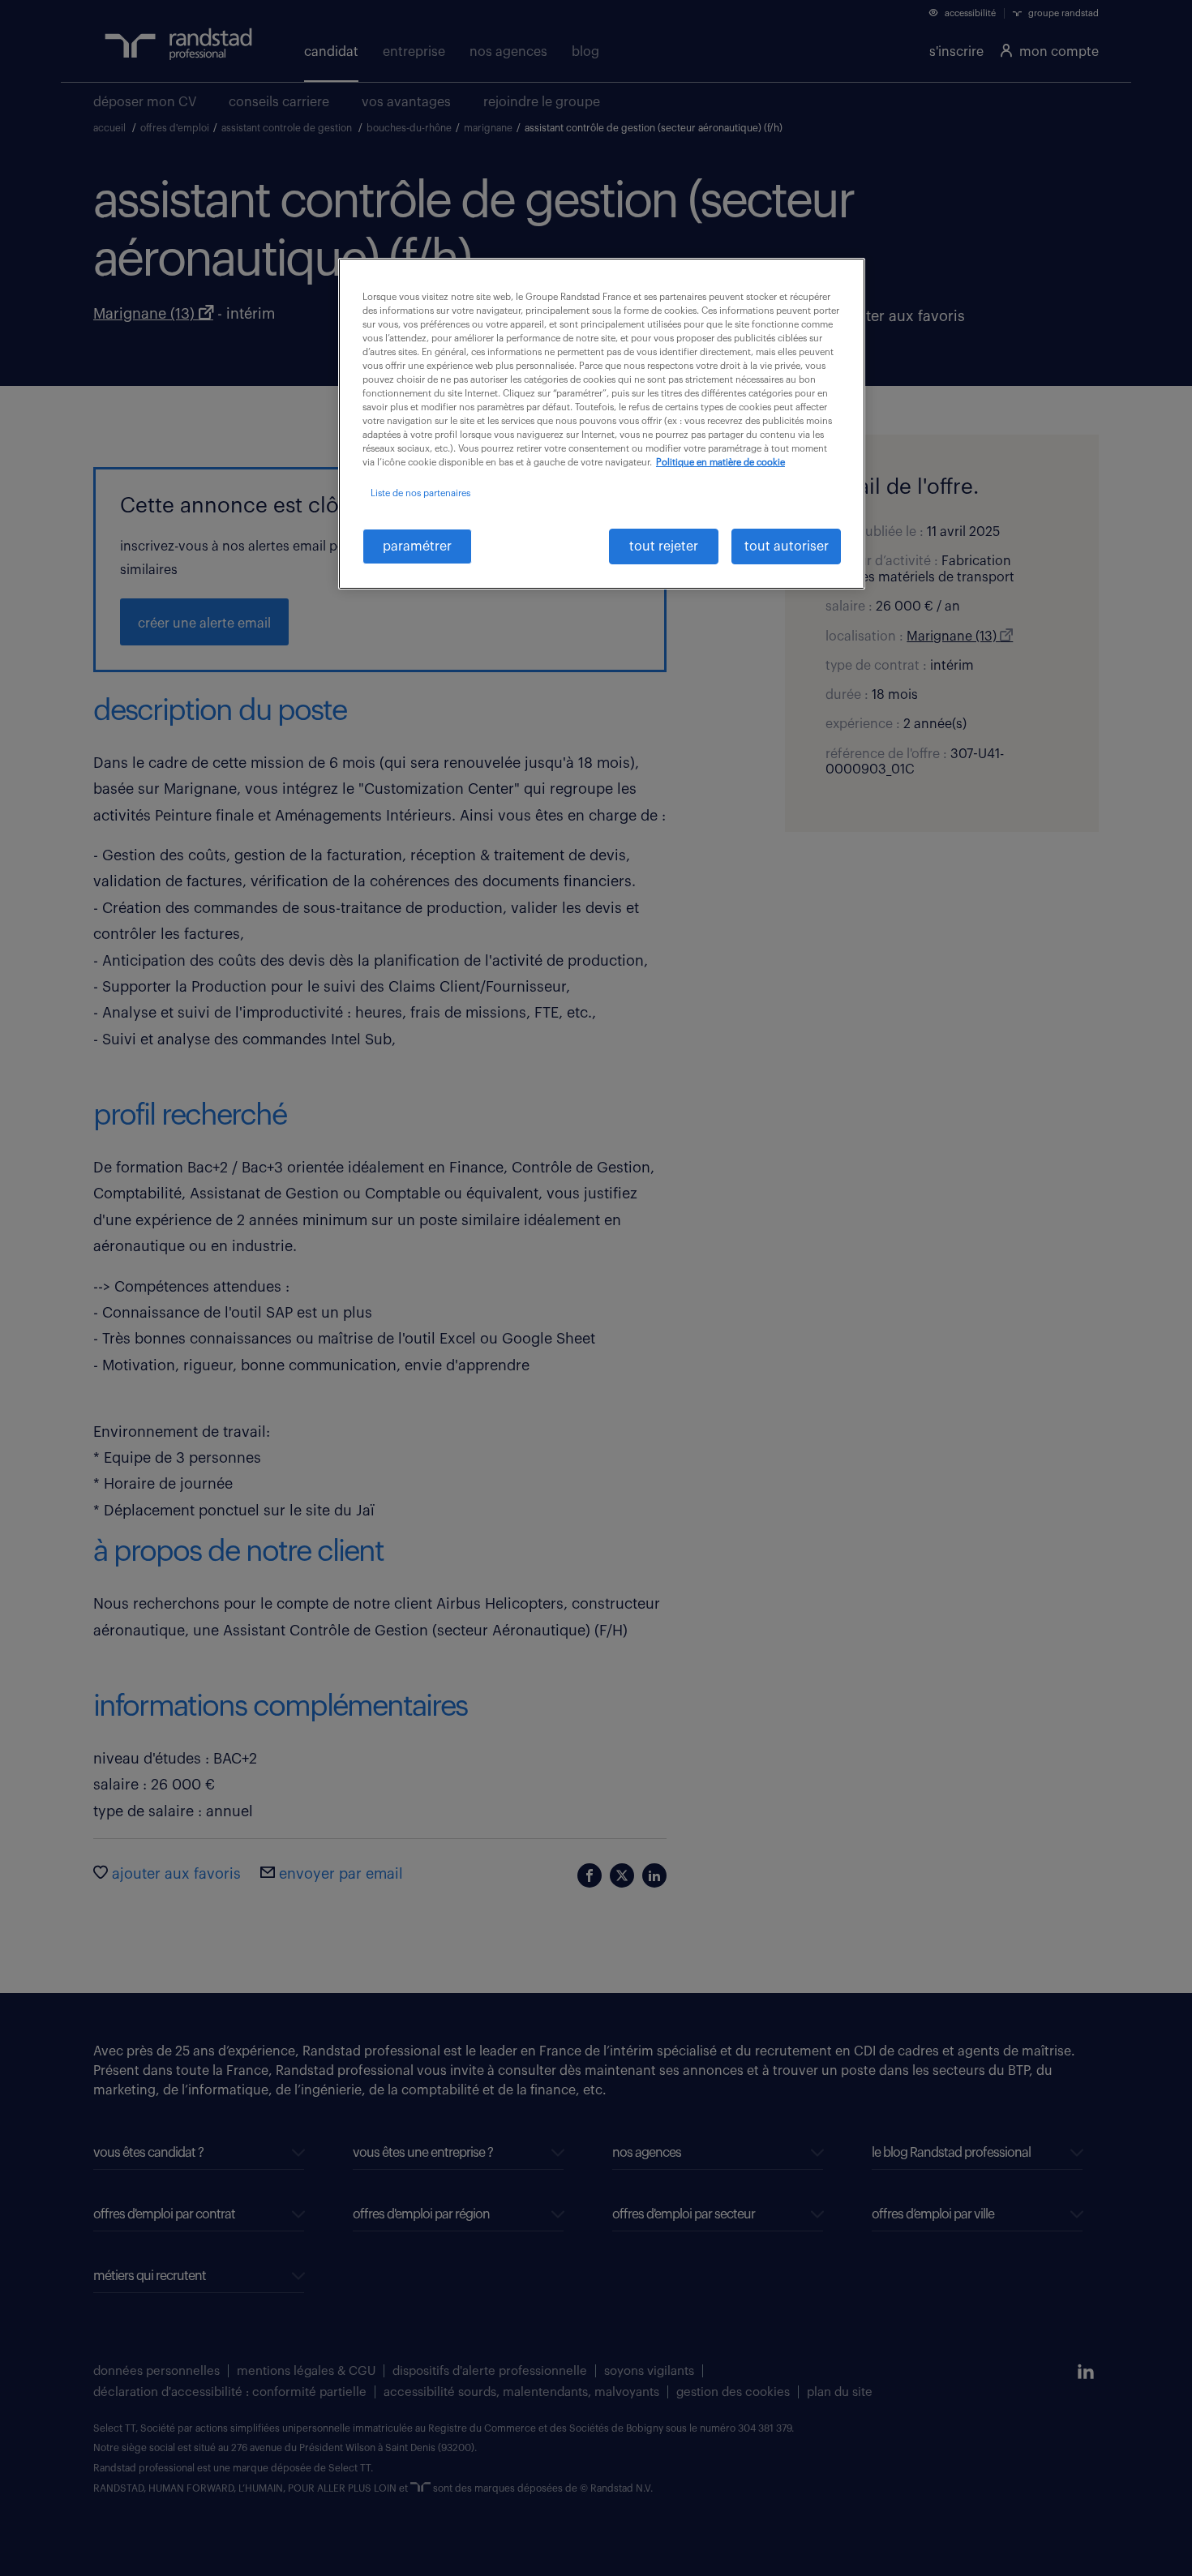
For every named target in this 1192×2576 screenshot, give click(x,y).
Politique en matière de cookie (720, 463)
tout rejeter (664, 546)
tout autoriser (787, 546)
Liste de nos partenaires (420, 493)
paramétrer (417, 546)
